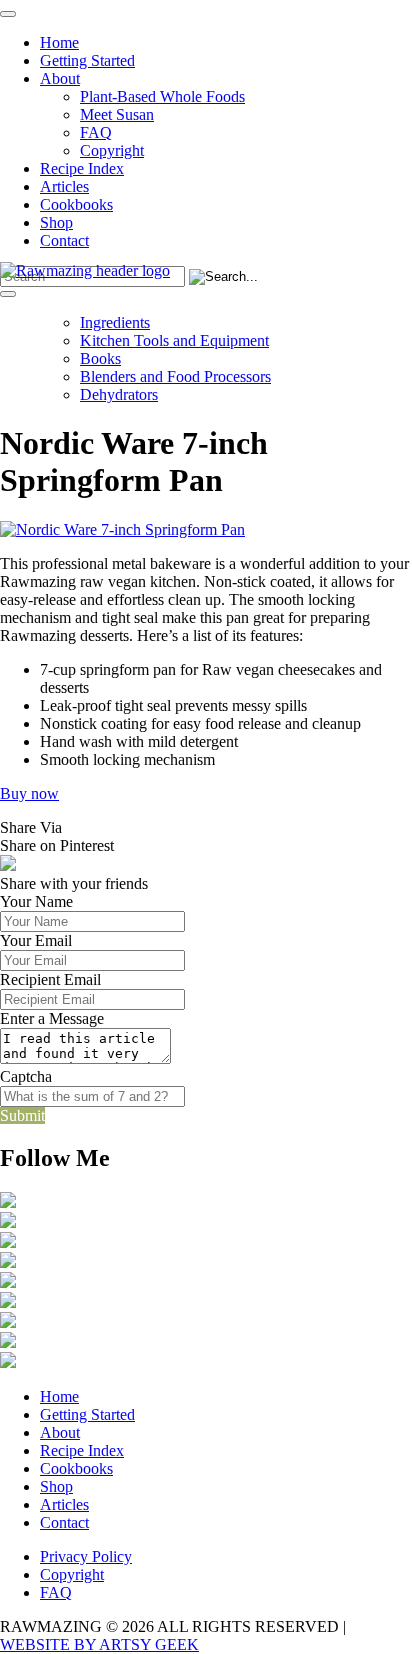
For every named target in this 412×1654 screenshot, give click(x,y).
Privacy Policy (86, 1556)
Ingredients (115, 322)
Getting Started (87, 60)
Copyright (112, 150)
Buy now (29, 793)
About (60, 78)
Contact (64, 240)
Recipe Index (82, 168)
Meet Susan (117, 114)
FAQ (96, 132)
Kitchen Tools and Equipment (174, 340)
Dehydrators (119, 394)
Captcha (26, 1076)
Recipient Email (50, 979)
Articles (64, 186)
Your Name (36, 901)
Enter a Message (52, 1018)
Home (59, 42)
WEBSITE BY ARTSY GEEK (99, 1644)
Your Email (36, 940)
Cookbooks (76, 204)
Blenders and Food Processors (175, 376)
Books (100, 358)
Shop (56, 222)
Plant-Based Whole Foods (162, 96)
